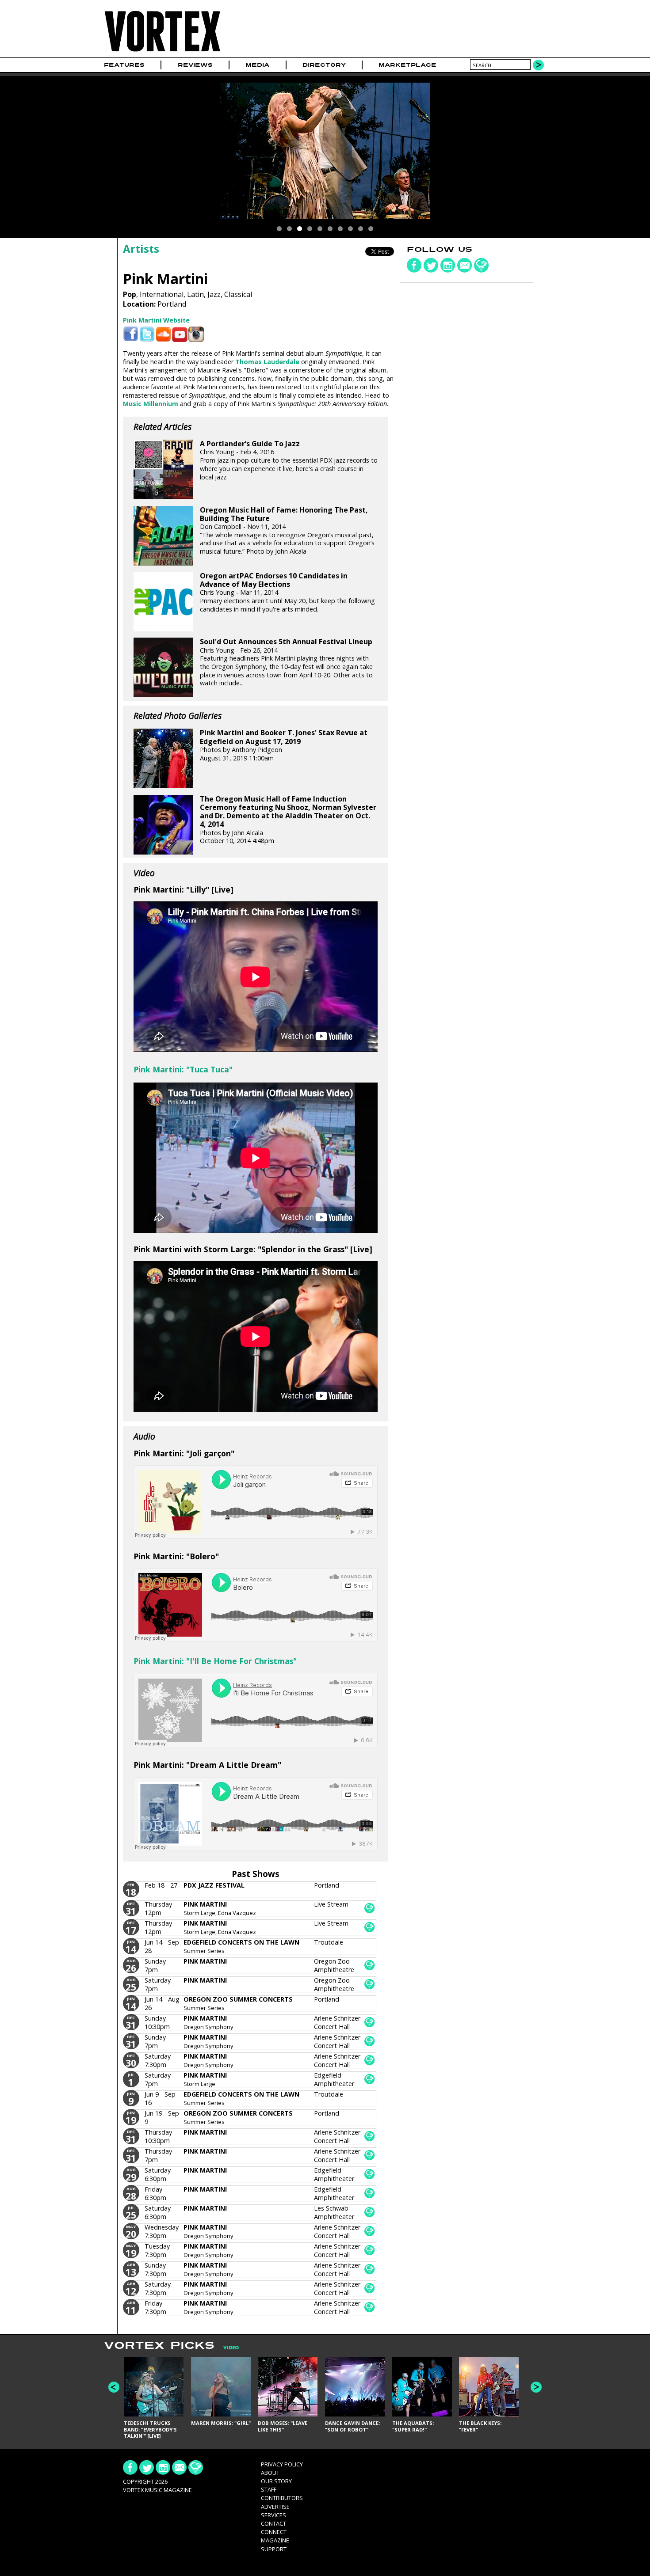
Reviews (195, 65)
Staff (269, 2489)
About (270, 2473)
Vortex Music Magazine (157, 2490)
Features (124, 65)
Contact (273, 2523)
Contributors (282, 2498)
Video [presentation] (231, 2348)
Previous (114, 2387)
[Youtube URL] (180, 334)
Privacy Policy (282, 2464)
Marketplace (407, 65)
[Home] (162, 52)
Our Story (276, 2481)
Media (257, 65)
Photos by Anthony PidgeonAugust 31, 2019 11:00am (284, 745)
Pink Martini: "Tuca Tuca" (183, 1069)
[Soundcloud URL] (163, 334)
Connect (274, 2532)
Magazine (275, 2540)
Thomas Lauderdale (267, 362)
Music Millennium (151, 404)
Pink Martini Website (156, 320)
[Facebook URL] (131, 334)
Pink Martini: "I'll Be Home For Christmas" (215, 1661)
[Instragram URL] (196, 334)
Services (273, 2515)
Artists (141, 249)
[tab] (227, 2348)
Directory (324, 65)
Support (274, 2549)
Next (536, 2387)
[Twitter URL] (147, 334)
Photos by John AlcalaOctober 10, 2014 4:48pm (288, 820)
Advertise (275, 2507)
